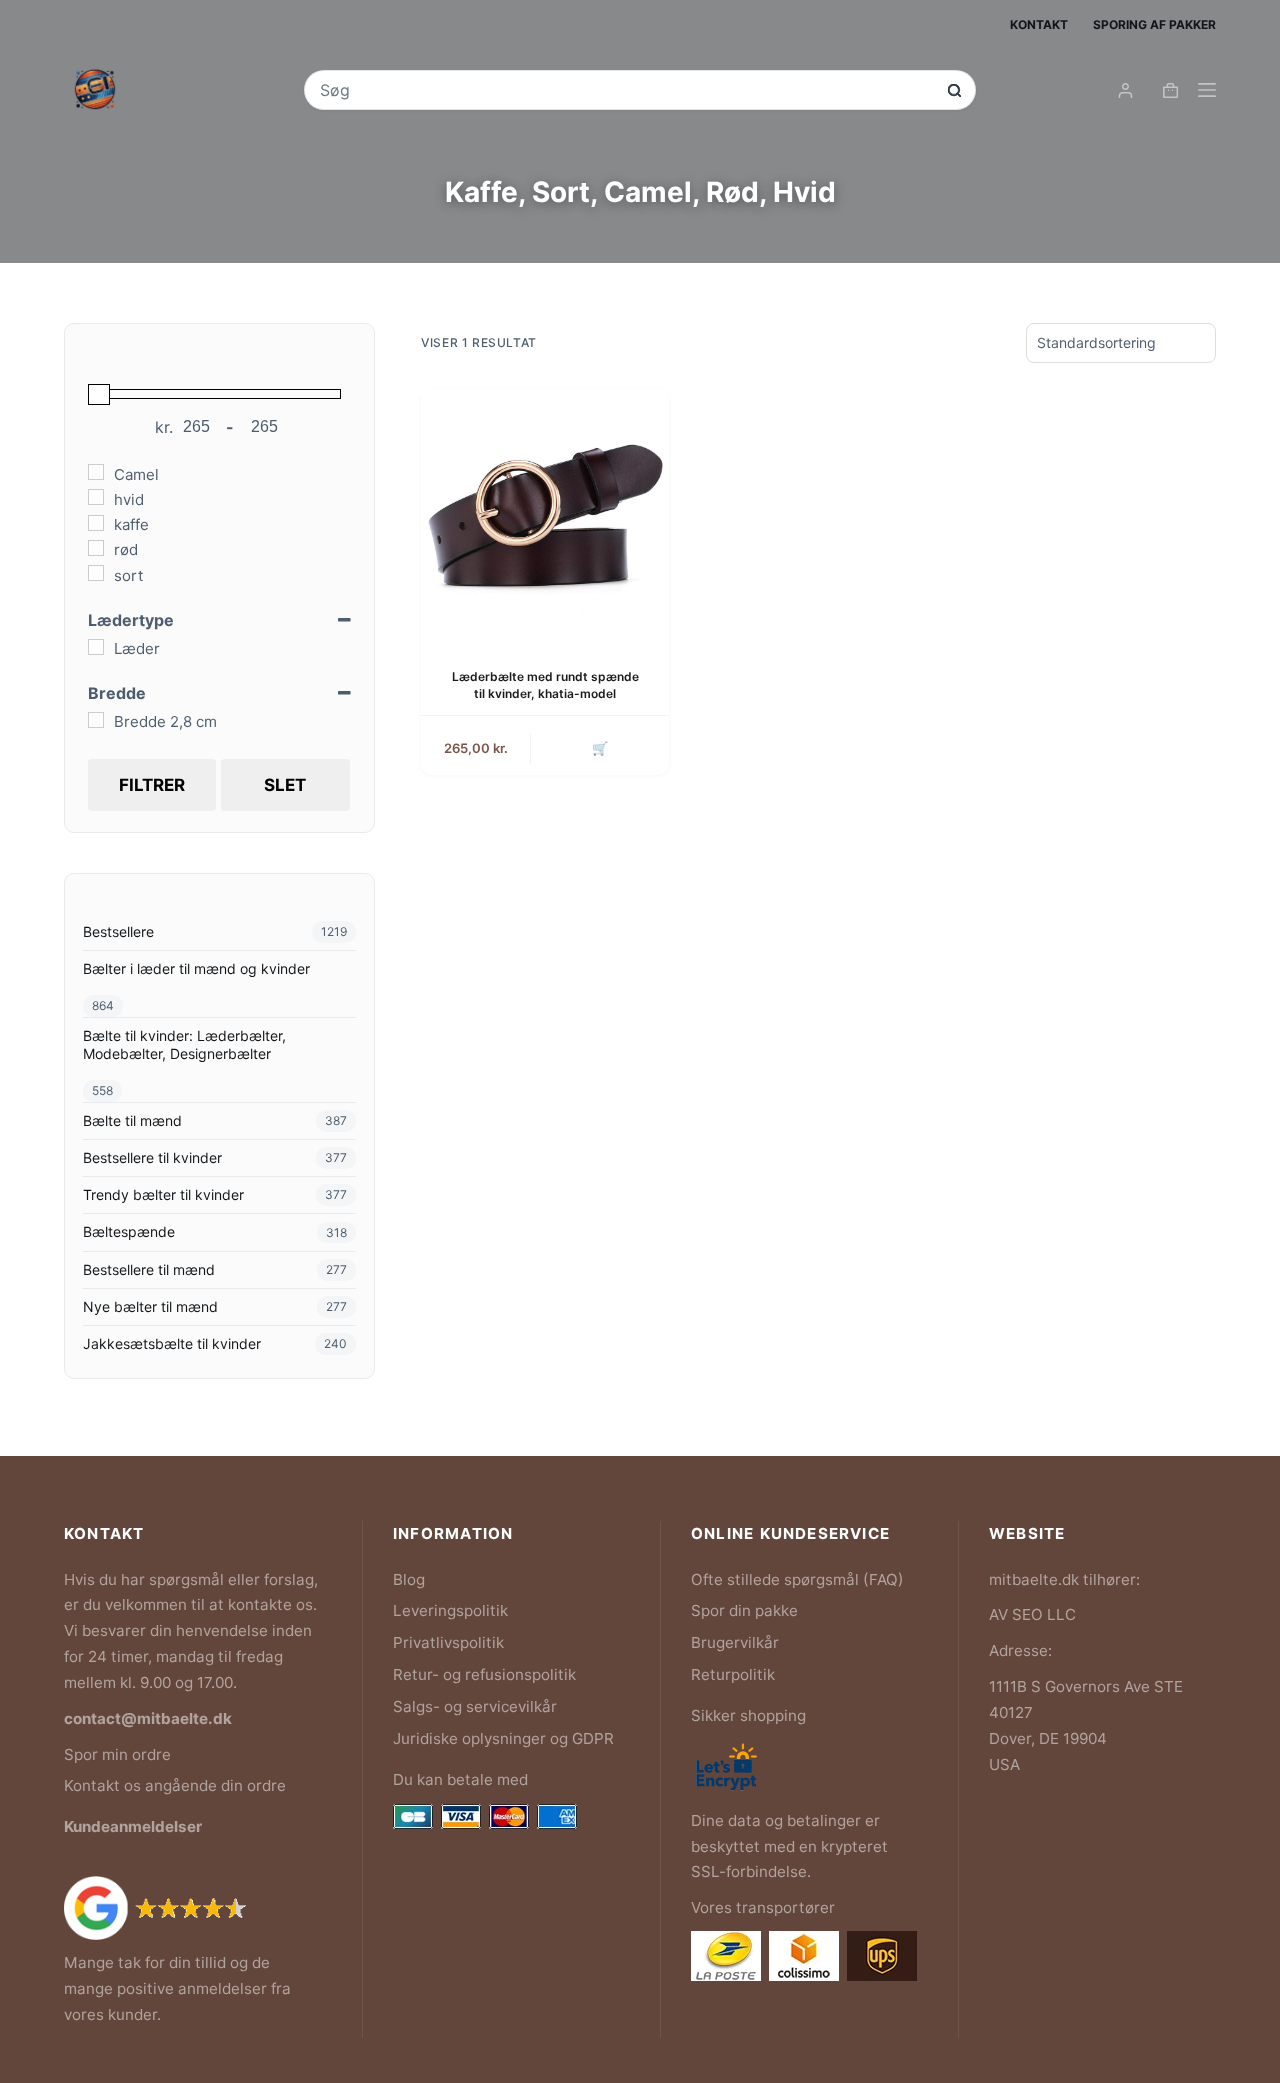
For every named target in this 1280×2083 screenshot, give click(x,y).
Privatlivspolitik (448, 1642)
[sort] (96, 573)
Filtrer (152, 785)
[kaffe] (96, 523)
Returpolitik (733, 1674)
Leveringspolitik (450, 1610)
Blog (409, 1579)
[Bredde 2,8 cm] (96, 720)
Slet (285, 785)
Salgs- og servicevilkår (475, 1706)
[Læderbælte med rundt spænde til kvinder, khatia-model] (545, 512)
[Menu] (1207, 90)
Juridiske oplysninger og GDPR (503, 1738)
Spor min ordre (117, 1754)
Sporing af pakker (1154, 24)
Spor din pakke (744, 1610)
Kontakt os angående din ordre (175, 1785)
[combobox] (626, 90)
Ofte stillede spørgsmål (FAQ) (797, 1579)
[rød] (96, 548)
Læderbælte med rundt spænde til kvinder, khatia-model (545, 685)
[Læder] (96, 647)
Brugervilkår (735, 1642)
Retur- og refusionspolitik (484, 1674)
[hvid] (96, 497)
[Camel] (96, 472)
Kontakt (1039, 24)
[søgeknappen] (954, 90)
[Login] (1125, 90)
